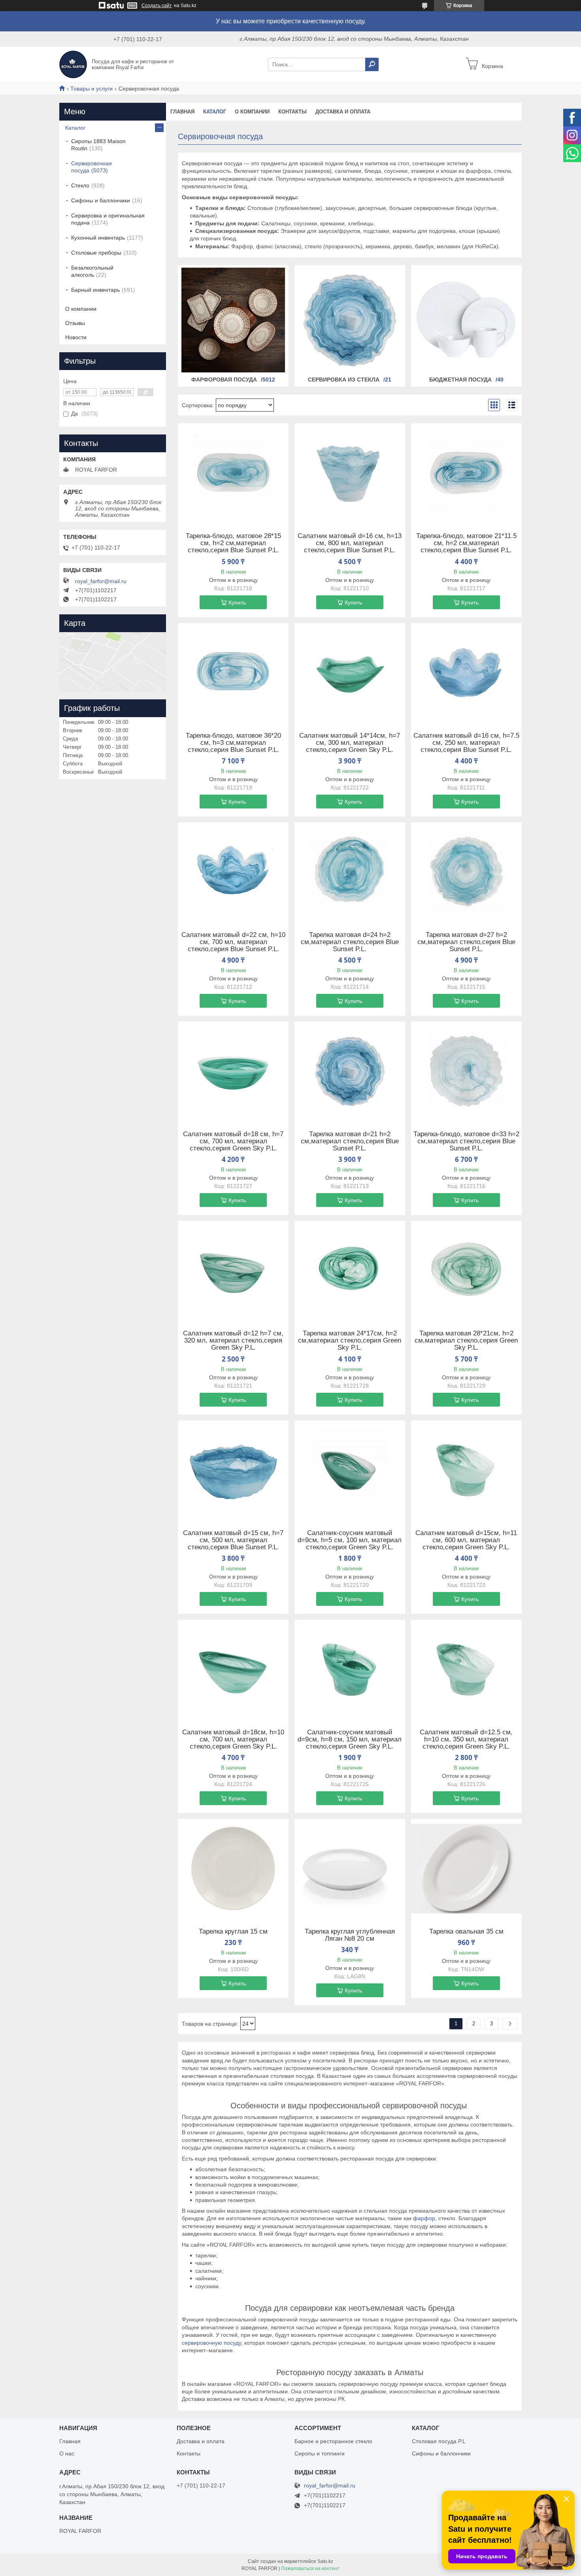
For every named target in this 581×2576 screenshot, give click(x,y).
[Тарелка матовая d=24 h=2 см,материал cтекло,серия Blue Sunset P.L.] (350, 872)
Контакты (292, 112)
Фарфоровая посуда (224, 380)
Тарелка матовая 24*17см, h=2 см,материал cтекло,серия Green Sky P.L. (350, 1341)
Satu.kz (325, 2561)
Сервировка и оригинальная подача (108, 219)
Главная (182, 112)
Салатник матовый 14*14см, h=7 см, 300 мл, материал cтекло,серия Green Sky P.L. (350, 743)
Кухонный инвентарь (98, 238)
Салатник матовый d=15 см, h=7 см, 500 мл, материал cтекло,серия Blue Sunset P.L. (233, 1540)
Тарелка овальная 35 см (466, 1932)
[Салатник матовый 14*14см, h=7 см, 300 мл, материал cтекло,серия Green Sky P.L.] (350, 672)
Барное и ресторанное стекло (333, 2441)
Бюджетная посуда (460, 380)
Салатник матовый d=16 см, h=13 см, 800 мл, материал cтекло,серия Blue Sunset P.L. (350, 543)
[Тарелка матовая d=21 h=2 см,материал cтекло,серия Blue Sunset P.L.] (350, 1071)
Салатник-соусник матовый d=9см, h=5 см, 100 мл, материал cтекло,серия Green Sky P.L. (350, 1540)
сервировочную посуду (211, 2343)
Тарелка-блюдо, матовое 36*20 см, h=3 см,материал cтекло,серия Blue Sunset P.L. (233, 743)
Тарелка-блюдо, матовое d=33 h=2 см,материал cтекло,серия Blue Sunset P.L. (466, 1141)
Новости (76, 337)
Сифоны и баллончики (101, 200)
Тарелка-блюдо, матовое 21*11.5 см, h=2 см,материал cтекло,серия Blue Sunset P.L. (466, 543)
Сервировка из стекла (344, 380)
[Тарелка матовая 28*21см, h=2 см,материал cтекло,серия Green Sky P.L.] (466, 1270)
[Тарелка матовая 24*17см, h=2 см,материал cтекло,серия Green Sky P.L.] (350, 1270)
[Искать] (372, 64)
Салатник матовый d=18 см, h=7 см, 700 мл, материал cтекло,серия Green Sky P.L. (233, 1141)
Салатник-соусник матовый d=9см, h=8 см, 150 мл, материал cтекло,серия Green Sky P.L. (350, 1739)
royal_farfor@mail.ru (101, 581)
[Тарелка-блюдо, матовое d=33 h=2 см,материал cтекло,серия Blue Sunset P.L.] (466, 1071)
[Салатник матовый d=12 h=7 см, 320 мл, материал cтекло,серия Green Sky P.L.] (233, 1270)
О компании (252, 112)
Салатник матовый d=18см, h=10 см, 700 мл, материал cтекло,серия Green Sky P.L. (233, 1739)
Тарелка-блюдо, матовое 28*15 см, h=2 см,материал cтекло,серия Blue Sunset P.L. (233, 543)
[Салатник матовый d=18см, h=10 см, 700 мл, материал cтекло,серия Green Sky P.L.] (233, 1669)
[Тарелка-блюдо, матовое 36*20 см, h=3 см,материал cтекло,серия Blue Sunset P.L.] (233, 672)
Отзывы (75, 323)
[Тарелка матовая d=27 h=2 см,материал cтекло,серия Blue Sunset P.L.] (466, 872)
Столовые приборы (96, 253)
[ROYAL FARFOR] (73, 64)
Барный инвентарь (95, 290)
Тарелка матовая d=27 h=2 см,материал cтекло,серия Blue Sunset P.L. (466, 942)
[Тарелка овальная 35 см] (466, 1868)
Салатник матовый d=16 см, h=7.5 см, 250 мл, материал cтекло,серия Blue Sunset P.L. (466, 743)
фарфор (424, 2218)
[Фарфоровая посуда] (233, 320)
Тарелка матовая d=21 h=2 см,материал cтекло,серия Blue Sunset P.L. (350, 1141)
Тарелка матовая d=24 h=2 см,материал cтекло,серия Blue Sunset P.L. (350, 942)
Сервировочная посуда (91, 167)
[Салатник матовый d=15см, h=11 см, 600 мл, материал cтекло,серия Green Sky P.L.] (466, 1470)
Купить (237, 602)
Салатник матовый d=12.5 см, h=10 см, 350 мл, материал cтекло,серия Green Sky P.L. (466, 1739)
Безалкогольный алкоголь (92, 271)
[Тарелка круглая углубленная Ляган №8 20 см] (350, 1868)
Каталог (215, 112)
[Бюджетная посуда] (466, 320)
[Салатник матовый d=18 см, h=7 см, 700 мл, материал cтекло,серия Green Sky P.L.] (233, 1071)
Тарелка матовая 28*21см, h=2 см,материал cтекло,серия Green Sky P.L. (466, 1341)
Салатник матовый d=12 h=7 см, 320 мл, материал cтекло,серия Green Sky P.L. (233, 1341)
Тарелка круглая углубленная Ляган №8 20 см (350, 1935)
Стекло (80, 185)
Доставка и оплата (343, 112)
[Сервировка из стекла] (350, 320)
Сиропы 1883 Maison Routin (98, 145)
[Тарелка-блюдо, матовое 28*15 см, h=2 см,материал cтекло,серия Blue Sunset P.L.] (233, 473)
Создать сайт (157, 6)
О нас (67, 2453)
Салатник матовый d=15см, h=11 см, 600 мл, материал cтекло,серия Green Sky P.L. (466, 1540)
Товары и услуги (91, 89)
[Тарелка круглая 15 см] (233, 1868)
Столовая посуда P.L (439, 2441)
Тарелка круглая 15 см (233, 1932)
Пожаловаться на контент (310, 2568)
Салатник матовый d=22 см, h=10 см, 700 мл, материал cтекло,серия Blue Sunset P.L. (233, 942)
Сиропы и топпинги (320, 2453)
